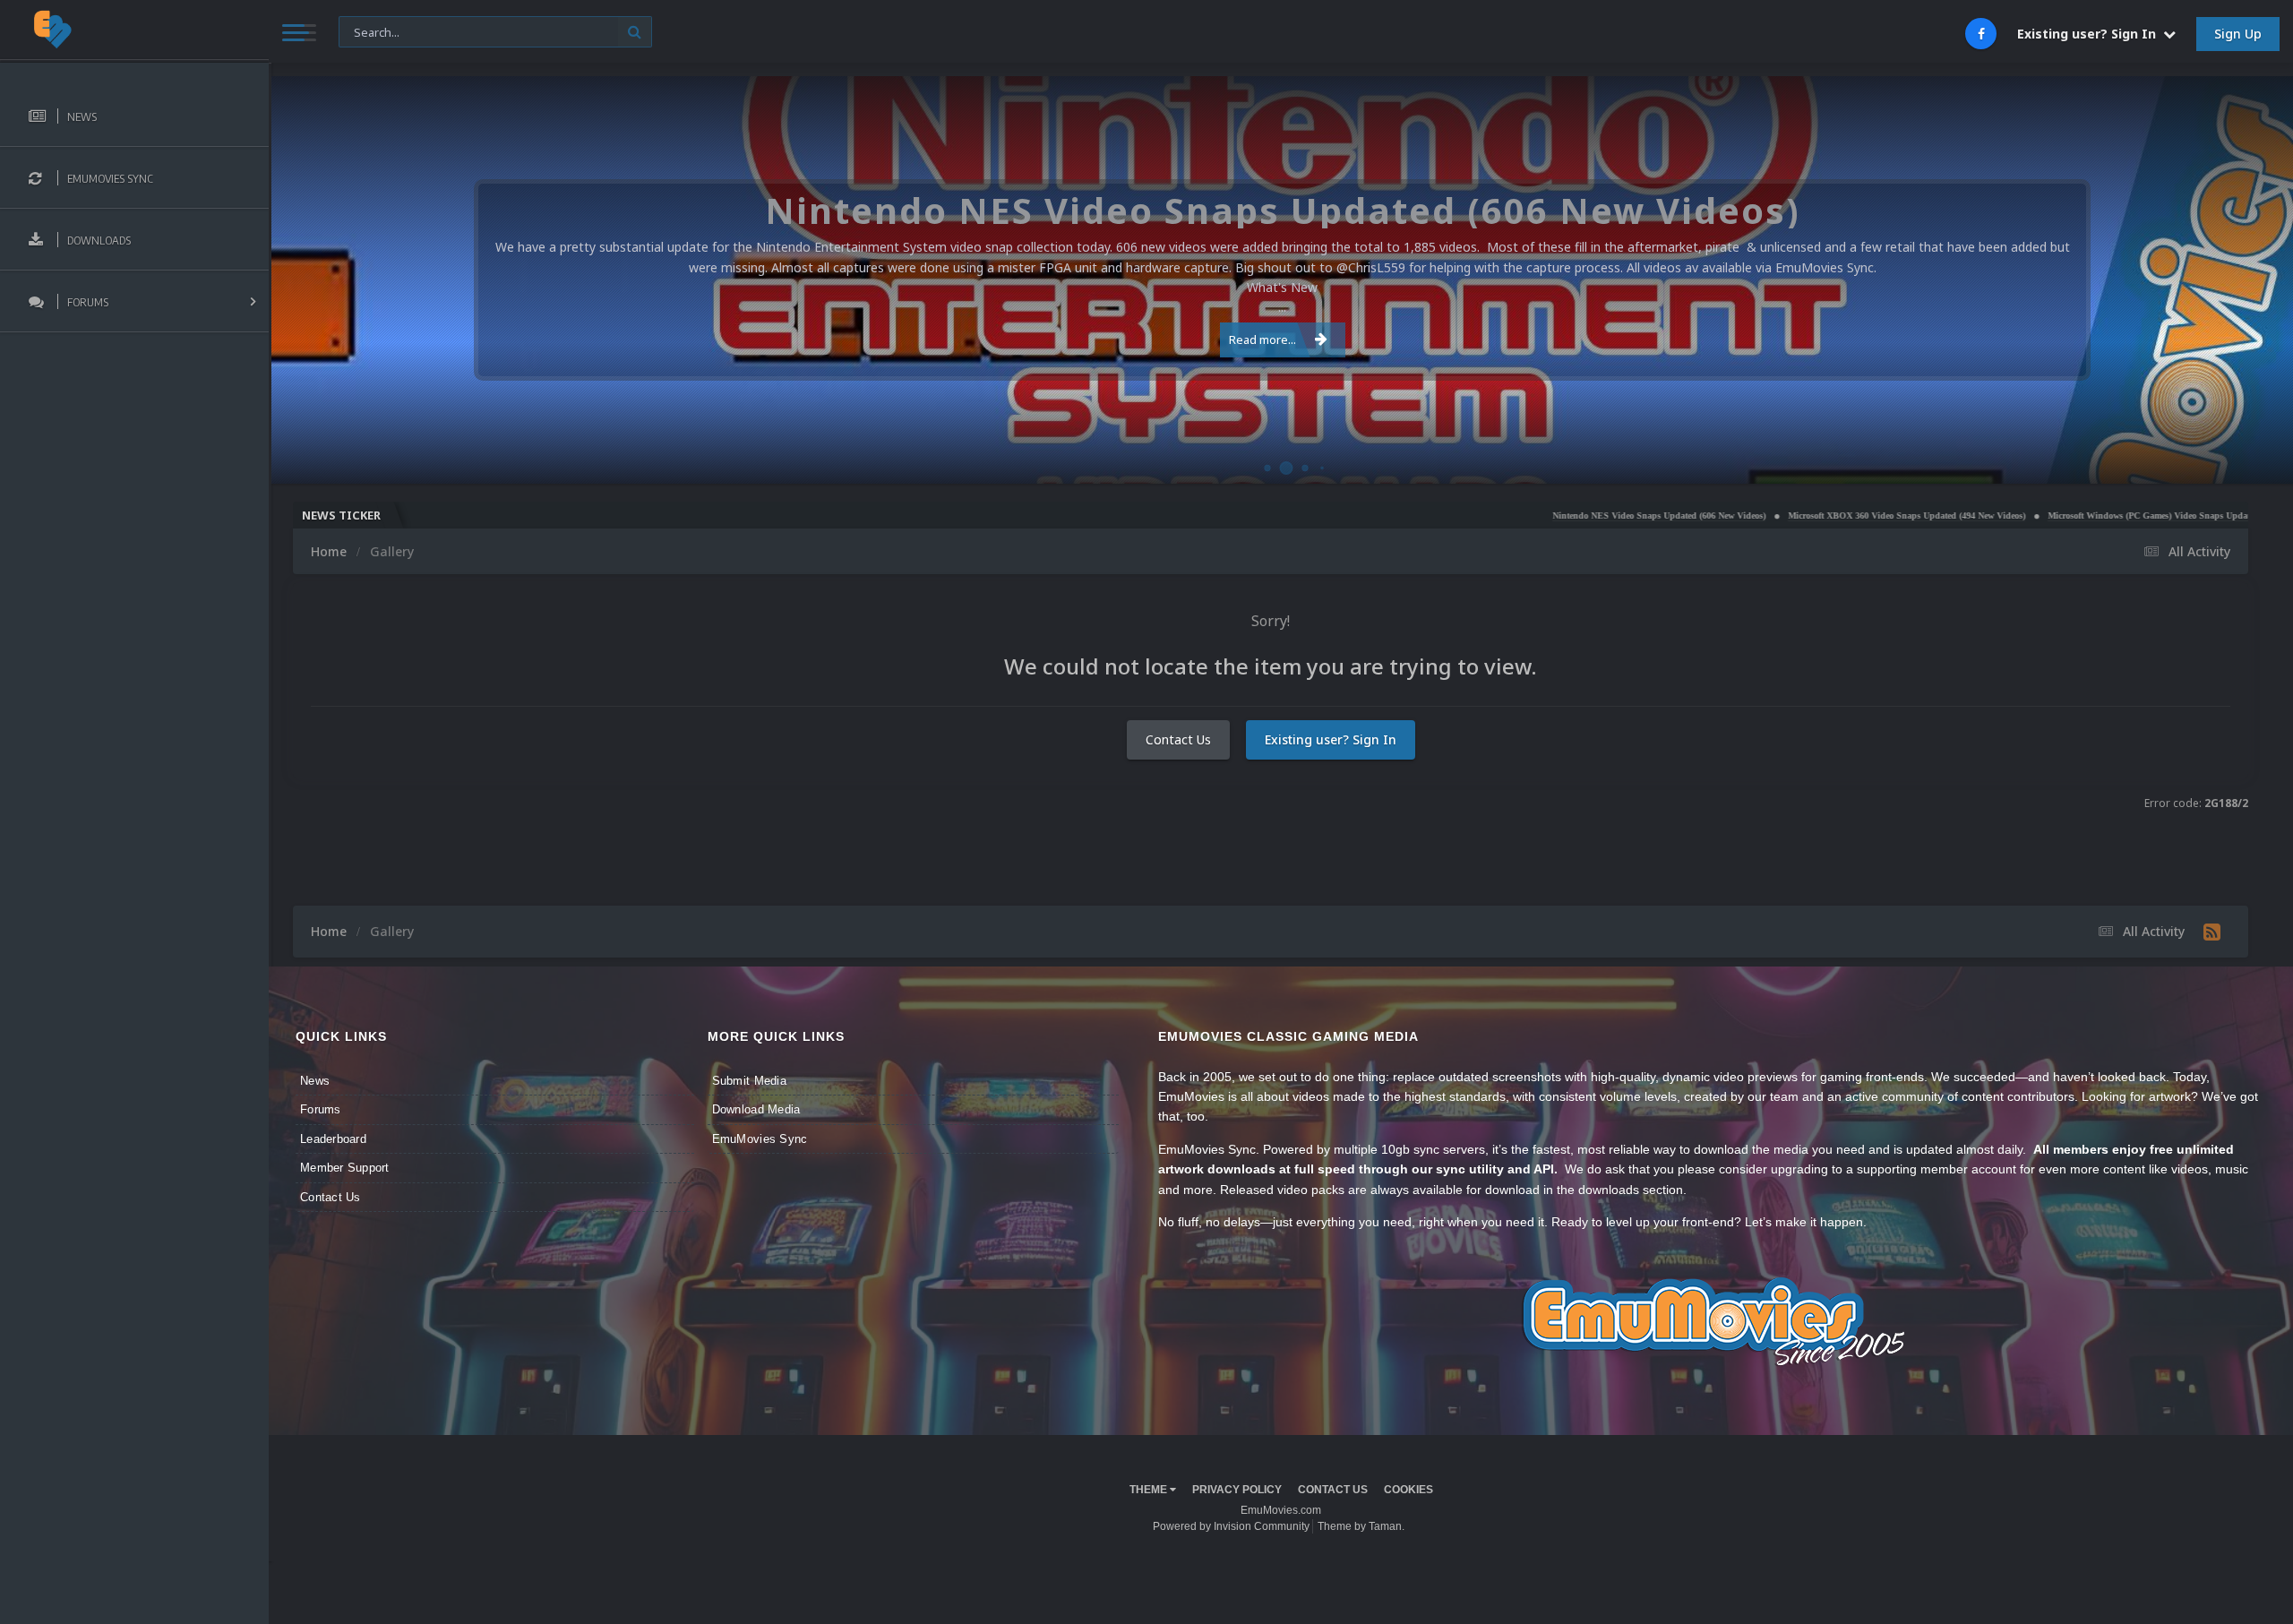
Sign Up (2238, 34)
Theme (1150, 1490)
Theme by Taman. (1361, 1526)
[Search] (635, 32)
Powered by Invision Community (1231, 1526)
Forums (321, 1109)
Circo (2261, 461)
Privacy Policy (1237, 1490)
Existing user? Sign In (2090, 34)
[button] (2231, 280)
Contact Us (1178, 739)
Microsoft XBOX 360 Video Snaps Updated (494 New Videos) (1787, 516)
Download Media (756, 1109)
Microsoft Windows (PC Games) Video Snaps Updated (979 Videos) (2059, 516)
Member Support (345, 1168)
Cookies (1408, 1490)
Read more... (1262, 339)
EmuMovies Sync (760, 1139)
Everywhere (379, 31)
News (315, 1081)
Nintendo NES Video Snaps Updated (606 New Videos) (1540, 516)
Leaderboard (333, 1139)
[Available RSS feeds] (2212, 932)
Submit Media (749, 1081)
